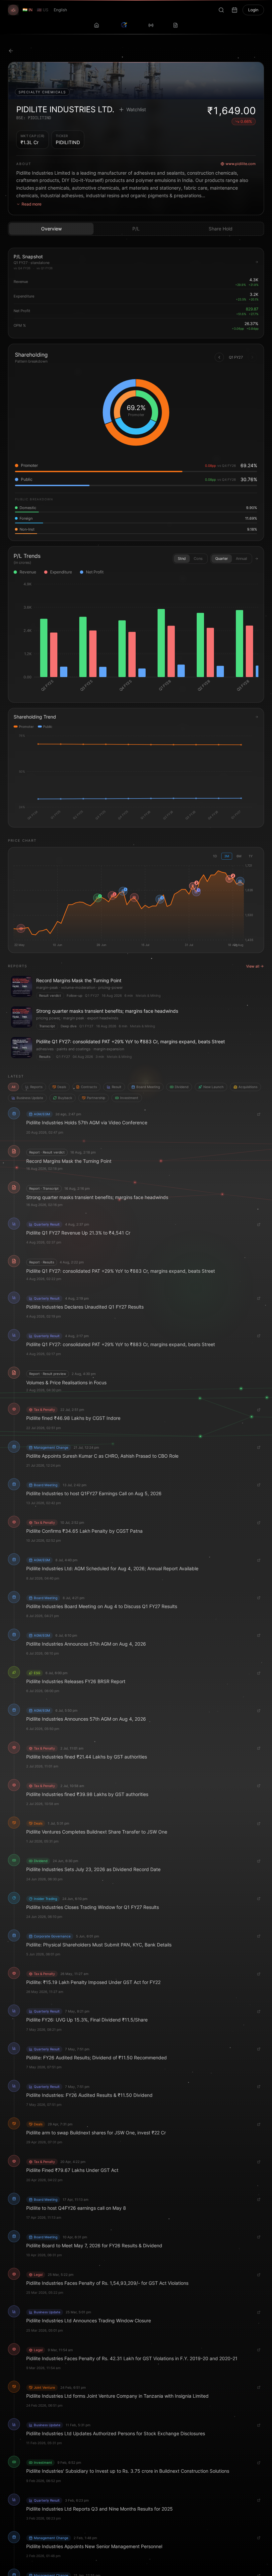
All (13, 1087)
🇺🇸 (43, 10)
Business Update (30, 1098)
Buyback (65, 1098)
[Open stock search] (221, 10)
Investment (129, 1098)
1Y (251, 856)
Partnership (96, 1098)
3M (227, 856)
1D (215, 856)
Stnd (182, 558)
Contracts (89, 1087)
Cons (198, 558)
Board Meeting (148, 1087)
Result (117, 1087)
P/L (136, 229)
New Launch (213, 1087)
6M (239, 856)
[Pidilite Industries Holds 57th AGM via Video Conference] (240, 881)
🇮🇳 (28, 10)
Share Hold (221, 229)
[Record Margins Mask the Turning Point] (136, 987)
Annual (241, 558)
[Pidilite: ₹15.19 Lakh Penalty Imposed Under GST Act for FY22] (21, 928)
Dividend (182, 1087)
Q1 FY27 (92, 995)
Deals (62, 1087)
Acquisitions (248, 1087)
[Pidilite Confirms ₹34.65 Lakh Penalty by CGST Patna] (134, 898)
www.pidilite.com (241, 164)
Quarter (222, 558)
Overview (51, 229)
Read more (32, 204)
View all (253, 966)
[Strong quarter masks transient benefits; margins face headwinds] (136, 1018)
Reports (36, 1087)
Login (253, 10)
